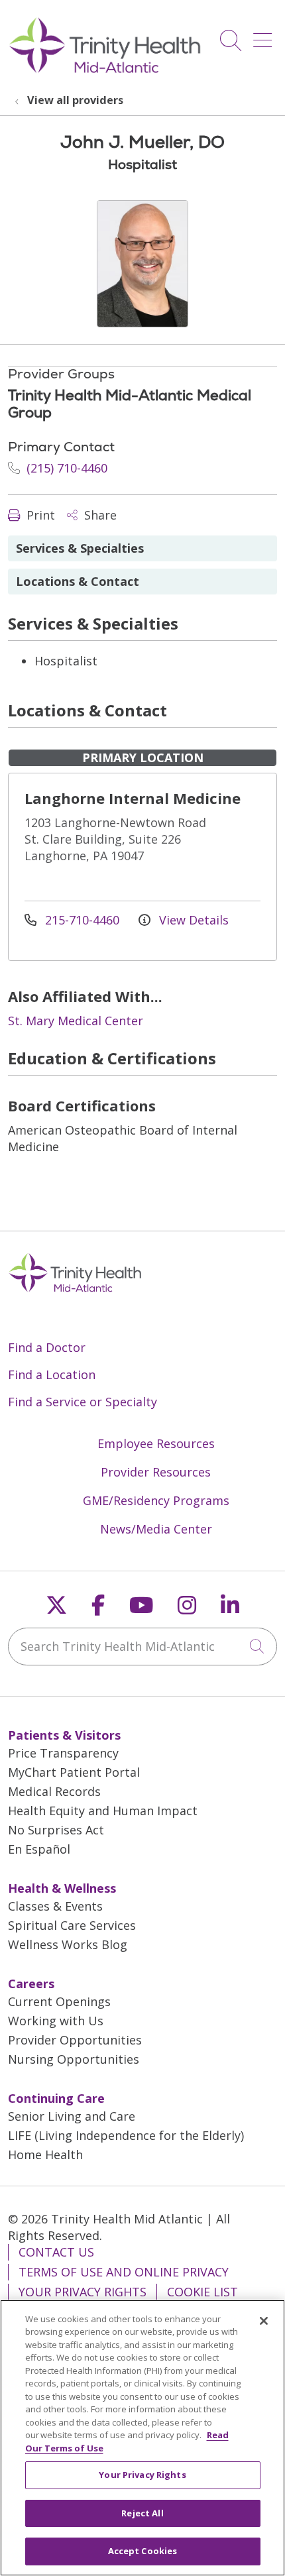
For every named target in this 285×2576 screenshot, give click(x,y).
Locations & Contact (78, 581)
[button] (265, 35)
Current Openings (59, 2001)
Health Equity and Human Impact (103, 1811)
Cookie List (202, 2292)
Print (39, 515)
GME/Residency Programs (156, 1500)
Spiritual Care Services (72, 1925)
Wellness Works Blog (68, 1944)
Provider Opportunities (75, 2040)
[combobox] (142, 1647)
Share (99, 515)
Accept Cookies (143, 2551)
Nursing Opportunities (74, 2059)
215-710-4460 (82, 920)
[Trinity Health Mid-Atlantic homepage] (105, 72)
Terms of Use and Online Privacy (124, 2272)
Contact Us (56, 2252)
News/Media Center (156, 1529)
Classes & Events (55, 1906)
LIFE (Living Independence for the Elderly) (126, 2135)
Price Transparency (63, 1753)
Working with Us (56, 2021)
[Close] (264, 2321)
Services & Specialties (80, 548)
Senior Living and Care (72, 2116)
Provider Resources (156, 1472)
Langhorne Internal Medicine (133, 798)
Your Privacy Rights (83, 2292)
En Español (39, 1849)
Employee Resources (156, 1443)
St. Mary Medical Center (76, 1021)
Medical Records (54, 1791)
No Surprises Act (56, 1830)
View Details (192, 920)
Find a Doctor (47, 1347)
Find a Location (52, 1374)
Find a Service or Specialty (83, 1402)
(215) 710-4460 (65, 468)
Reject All (142, 2513)
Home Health (45, 2155)
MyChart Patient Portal (74, 1772)
